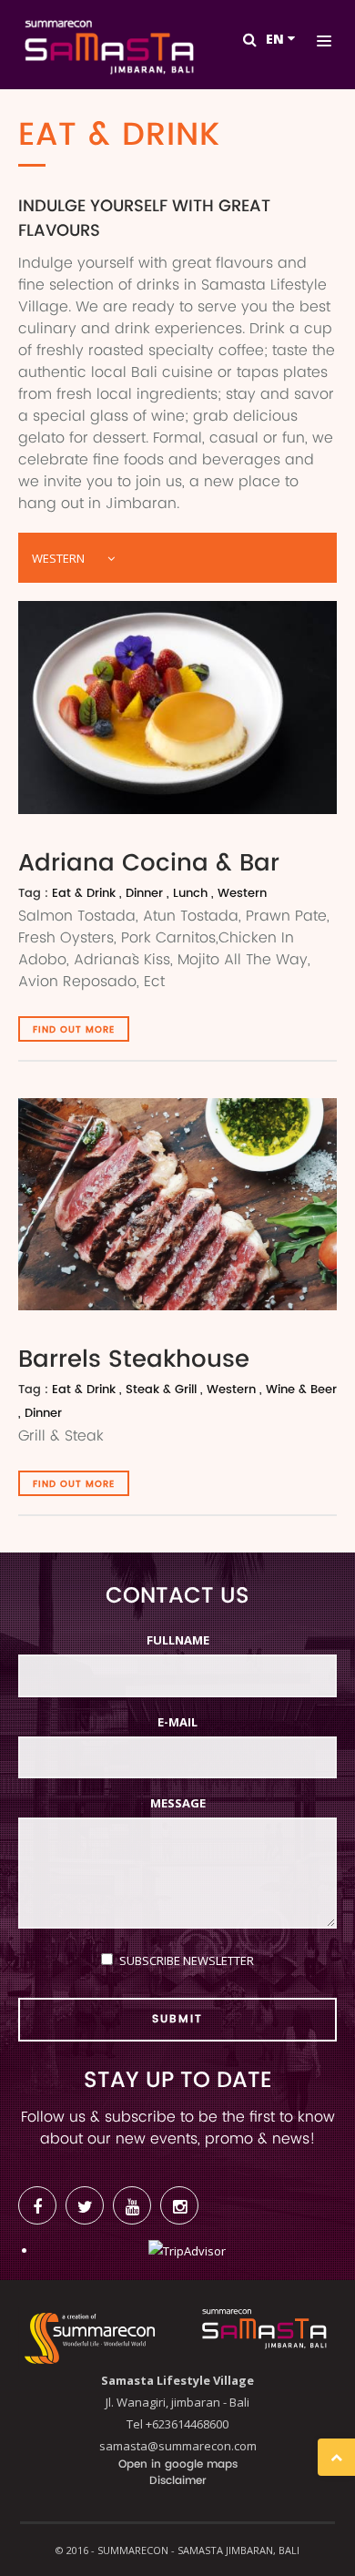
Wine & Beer (301, 1390)
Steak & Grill (161, 1390)
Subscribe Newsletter (187, 1960)
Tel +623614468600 (177, 2424)
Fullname (178, 1640)
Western (242, 894)
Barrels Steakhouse (134, 1360)
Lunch (190, 894)
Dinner (144, 894)
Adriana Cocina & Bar (149, 864)
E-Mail (177, 1722)
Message (178, 1803)
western (58, 558)
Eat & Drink (84, 894)
